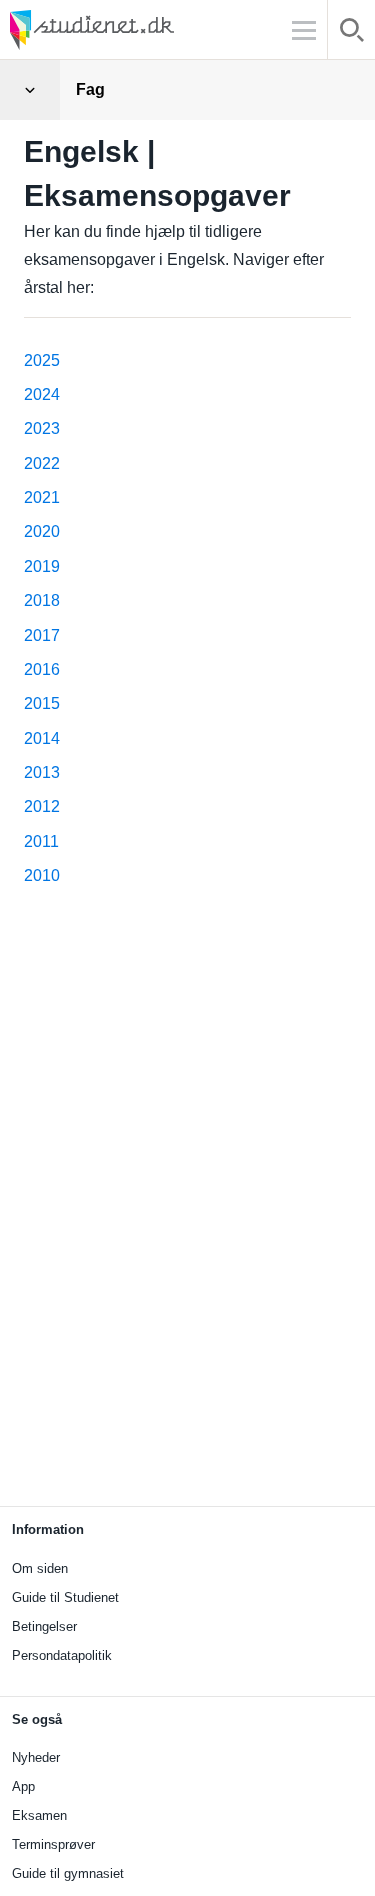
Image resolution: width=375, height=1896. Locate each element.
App (23, 1786)
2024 (42, 394)
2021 (42, 497)
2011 (41, 841)
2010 (42, 875)
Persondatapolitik (62, 1655)
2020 (42, 531)
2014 (42, 738)
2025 (42, 360)
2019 (42, 566)
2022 (42, 463)
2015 (42, 703)
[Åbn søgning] (351, 33)
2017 (42, 635)
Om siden (40, 1568)
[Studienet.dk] (140, 29)
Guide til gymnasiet (68, 1873)
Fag (90, 89)
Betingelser (44, 1626)
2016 (42, 669)
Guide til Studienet (65, 1597)
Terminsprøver (53, 1844)
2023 (42, 428)
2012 (42, 806)
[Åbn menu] (30, 90)
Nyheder (36, 1757)
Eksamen (39, 1815)
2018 (42, 600)
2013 (42, 772)
